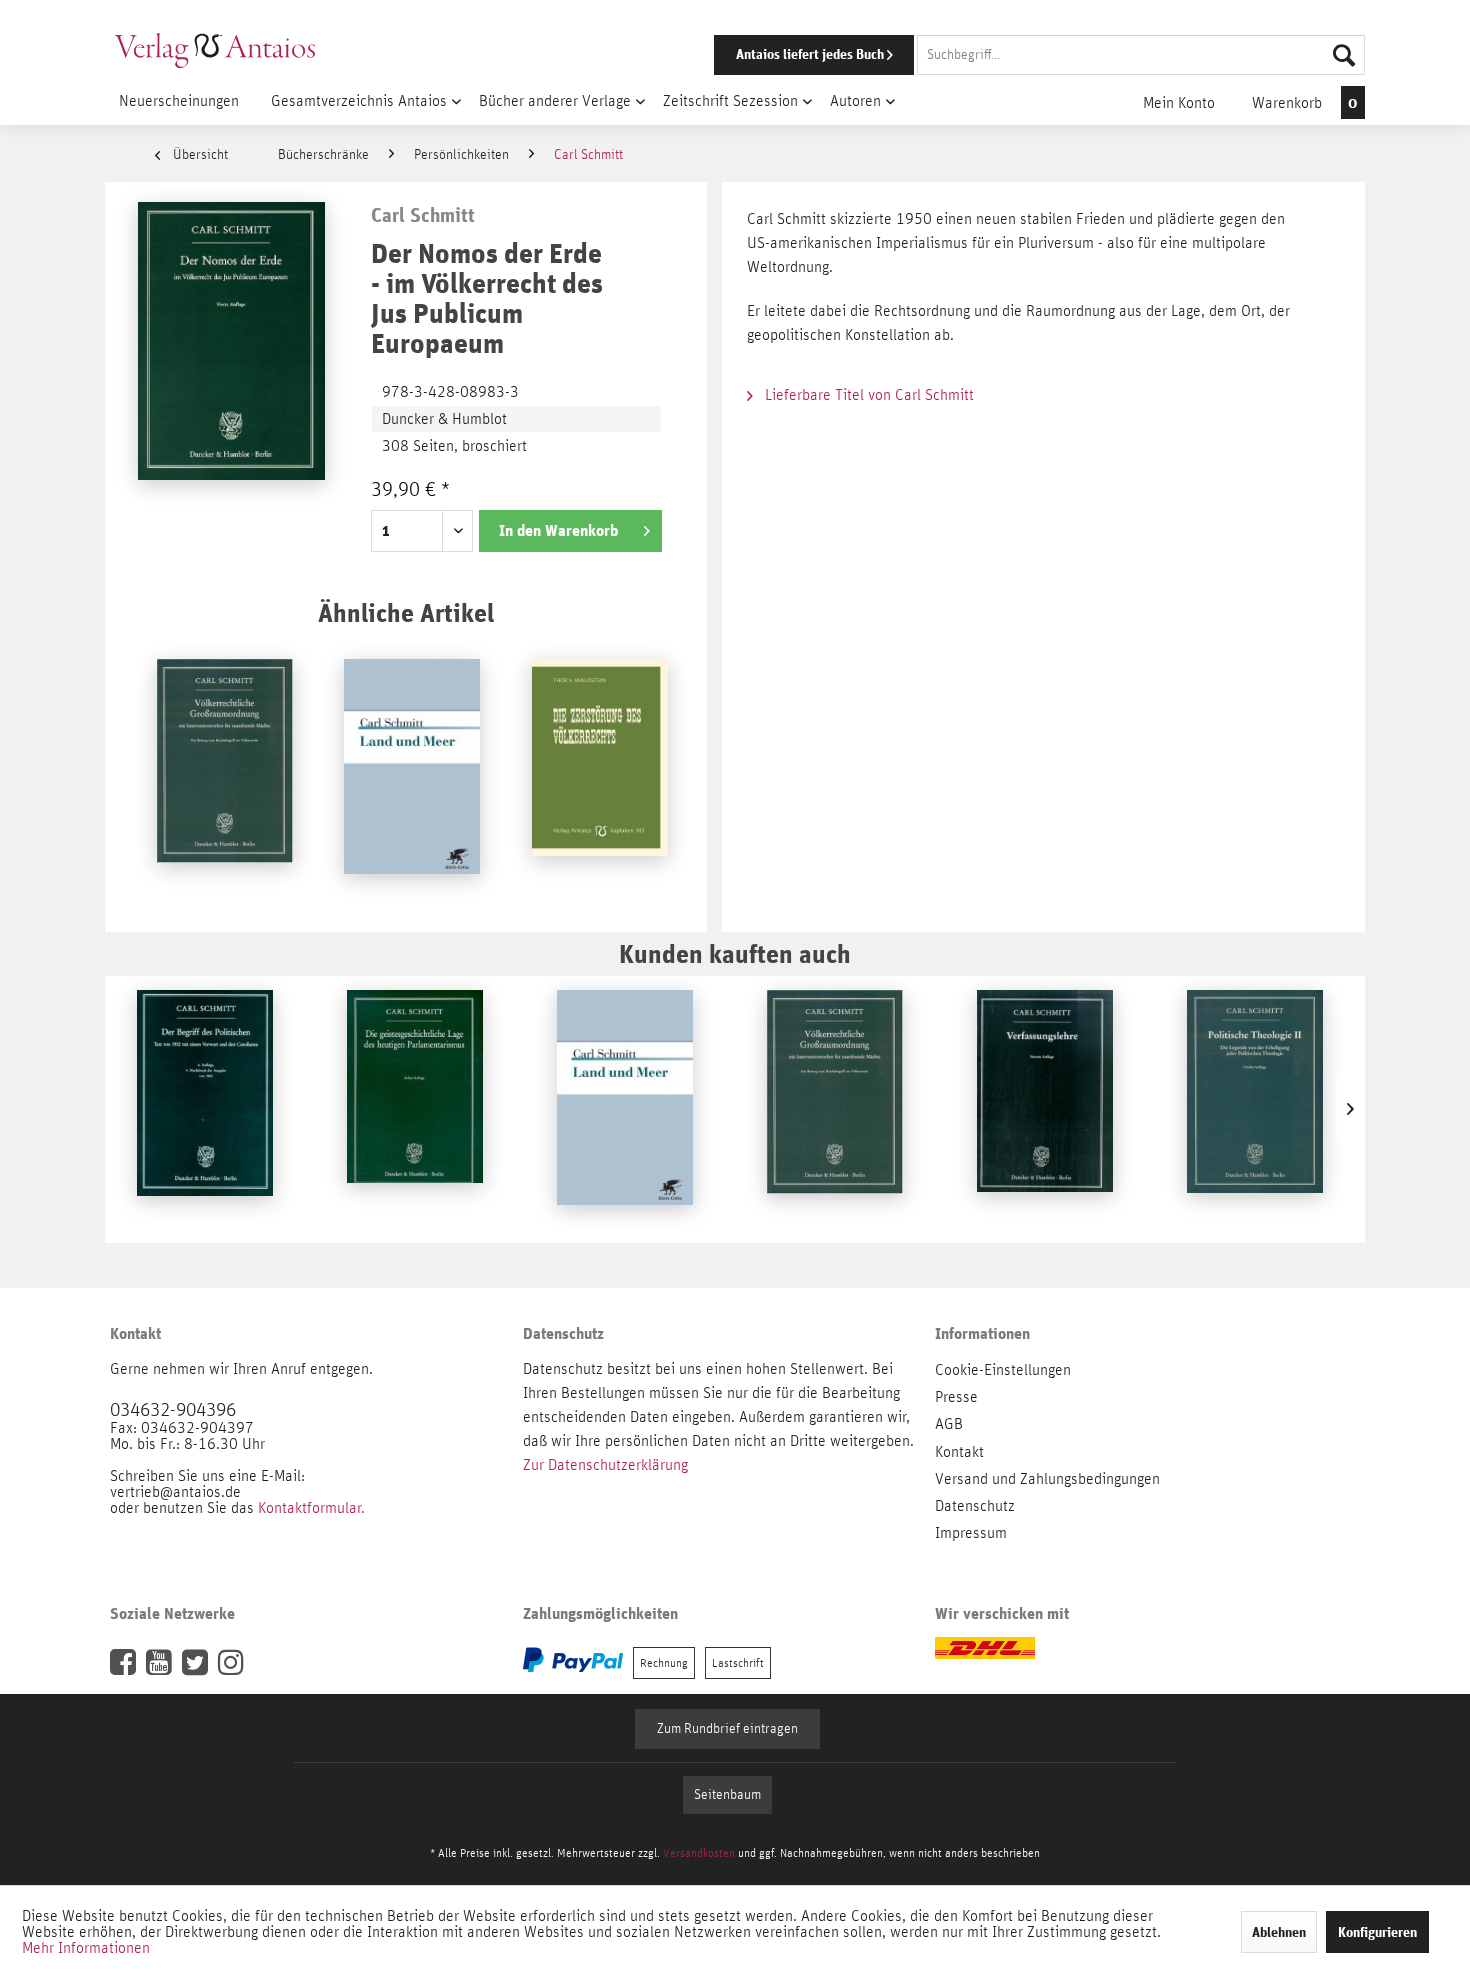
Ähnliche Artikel (406, 612)
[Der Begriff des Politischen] (205, 1109)
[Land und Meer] (412, 778)
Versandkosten (699, 1853)
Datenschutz (975, 1506)
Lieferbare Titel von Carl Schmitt (867, 395)
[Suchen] (1344, 55)
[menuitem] (1012, 55)
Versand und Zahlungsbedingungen (1047, 1479)
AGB (949, 1424)
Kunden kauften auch (735, 953)
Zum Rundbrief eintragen (727, 1729)
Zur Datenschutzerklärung (605, 1465)
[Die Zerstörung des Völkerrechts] (600, 778)
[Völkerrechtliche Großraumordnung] (225, 778)
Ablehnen (1279, 1932)
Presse (956, 1397)
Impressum (971, 1533)
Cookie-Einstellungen (1003, 1370)
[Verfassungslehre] (1045, 1109)
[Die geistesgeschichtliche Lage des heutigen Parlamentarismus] (415, 1109)
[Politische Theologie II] (1255, 1109)
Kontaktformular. (311, 1508)
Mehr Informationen (86, 1948)
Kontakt (959, 1452)
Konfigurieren (1377, 1932)
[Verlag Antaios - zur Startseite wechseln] (215, 50)
